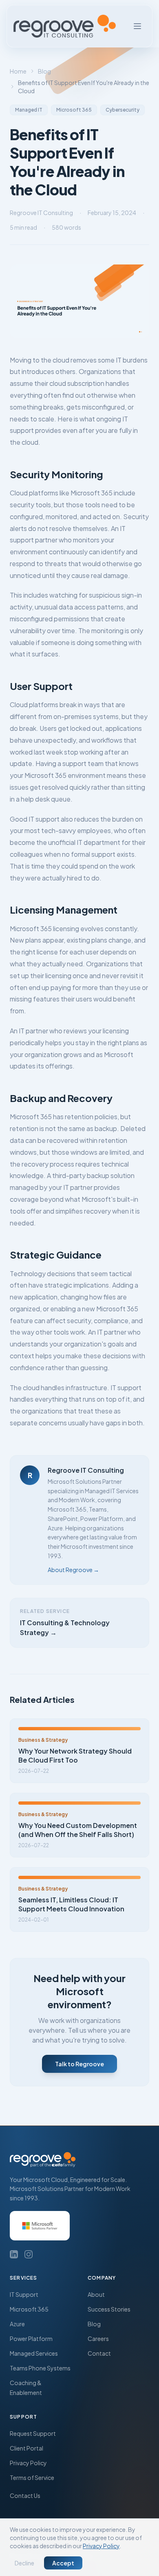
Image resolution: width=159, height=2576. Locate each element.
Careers (98, 2339)
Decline (24, 2563)
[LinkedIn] (14, 2254)
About (96, 2294)
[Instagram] (29, 2254)
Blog (44, 71)
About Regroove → (73, 1570)
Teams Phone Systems (40, 2368)
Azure (17, 2324)
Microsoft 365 (29, 2309)
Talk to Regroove (79, 2064)
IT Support (24, 2294)
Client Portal (26, 2448)
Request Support (33, 2433)
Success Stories (109, 2309)
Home (18, 71)
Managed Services (34, 2353)
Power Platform (31, 2339)
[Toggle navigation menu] (137, 26)
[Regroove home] (65, 26)
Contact (99, 2353)
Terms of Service (32, 2477)
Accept (63, 2563)
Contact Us (25, 2495)
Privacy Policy (28, 2463)
